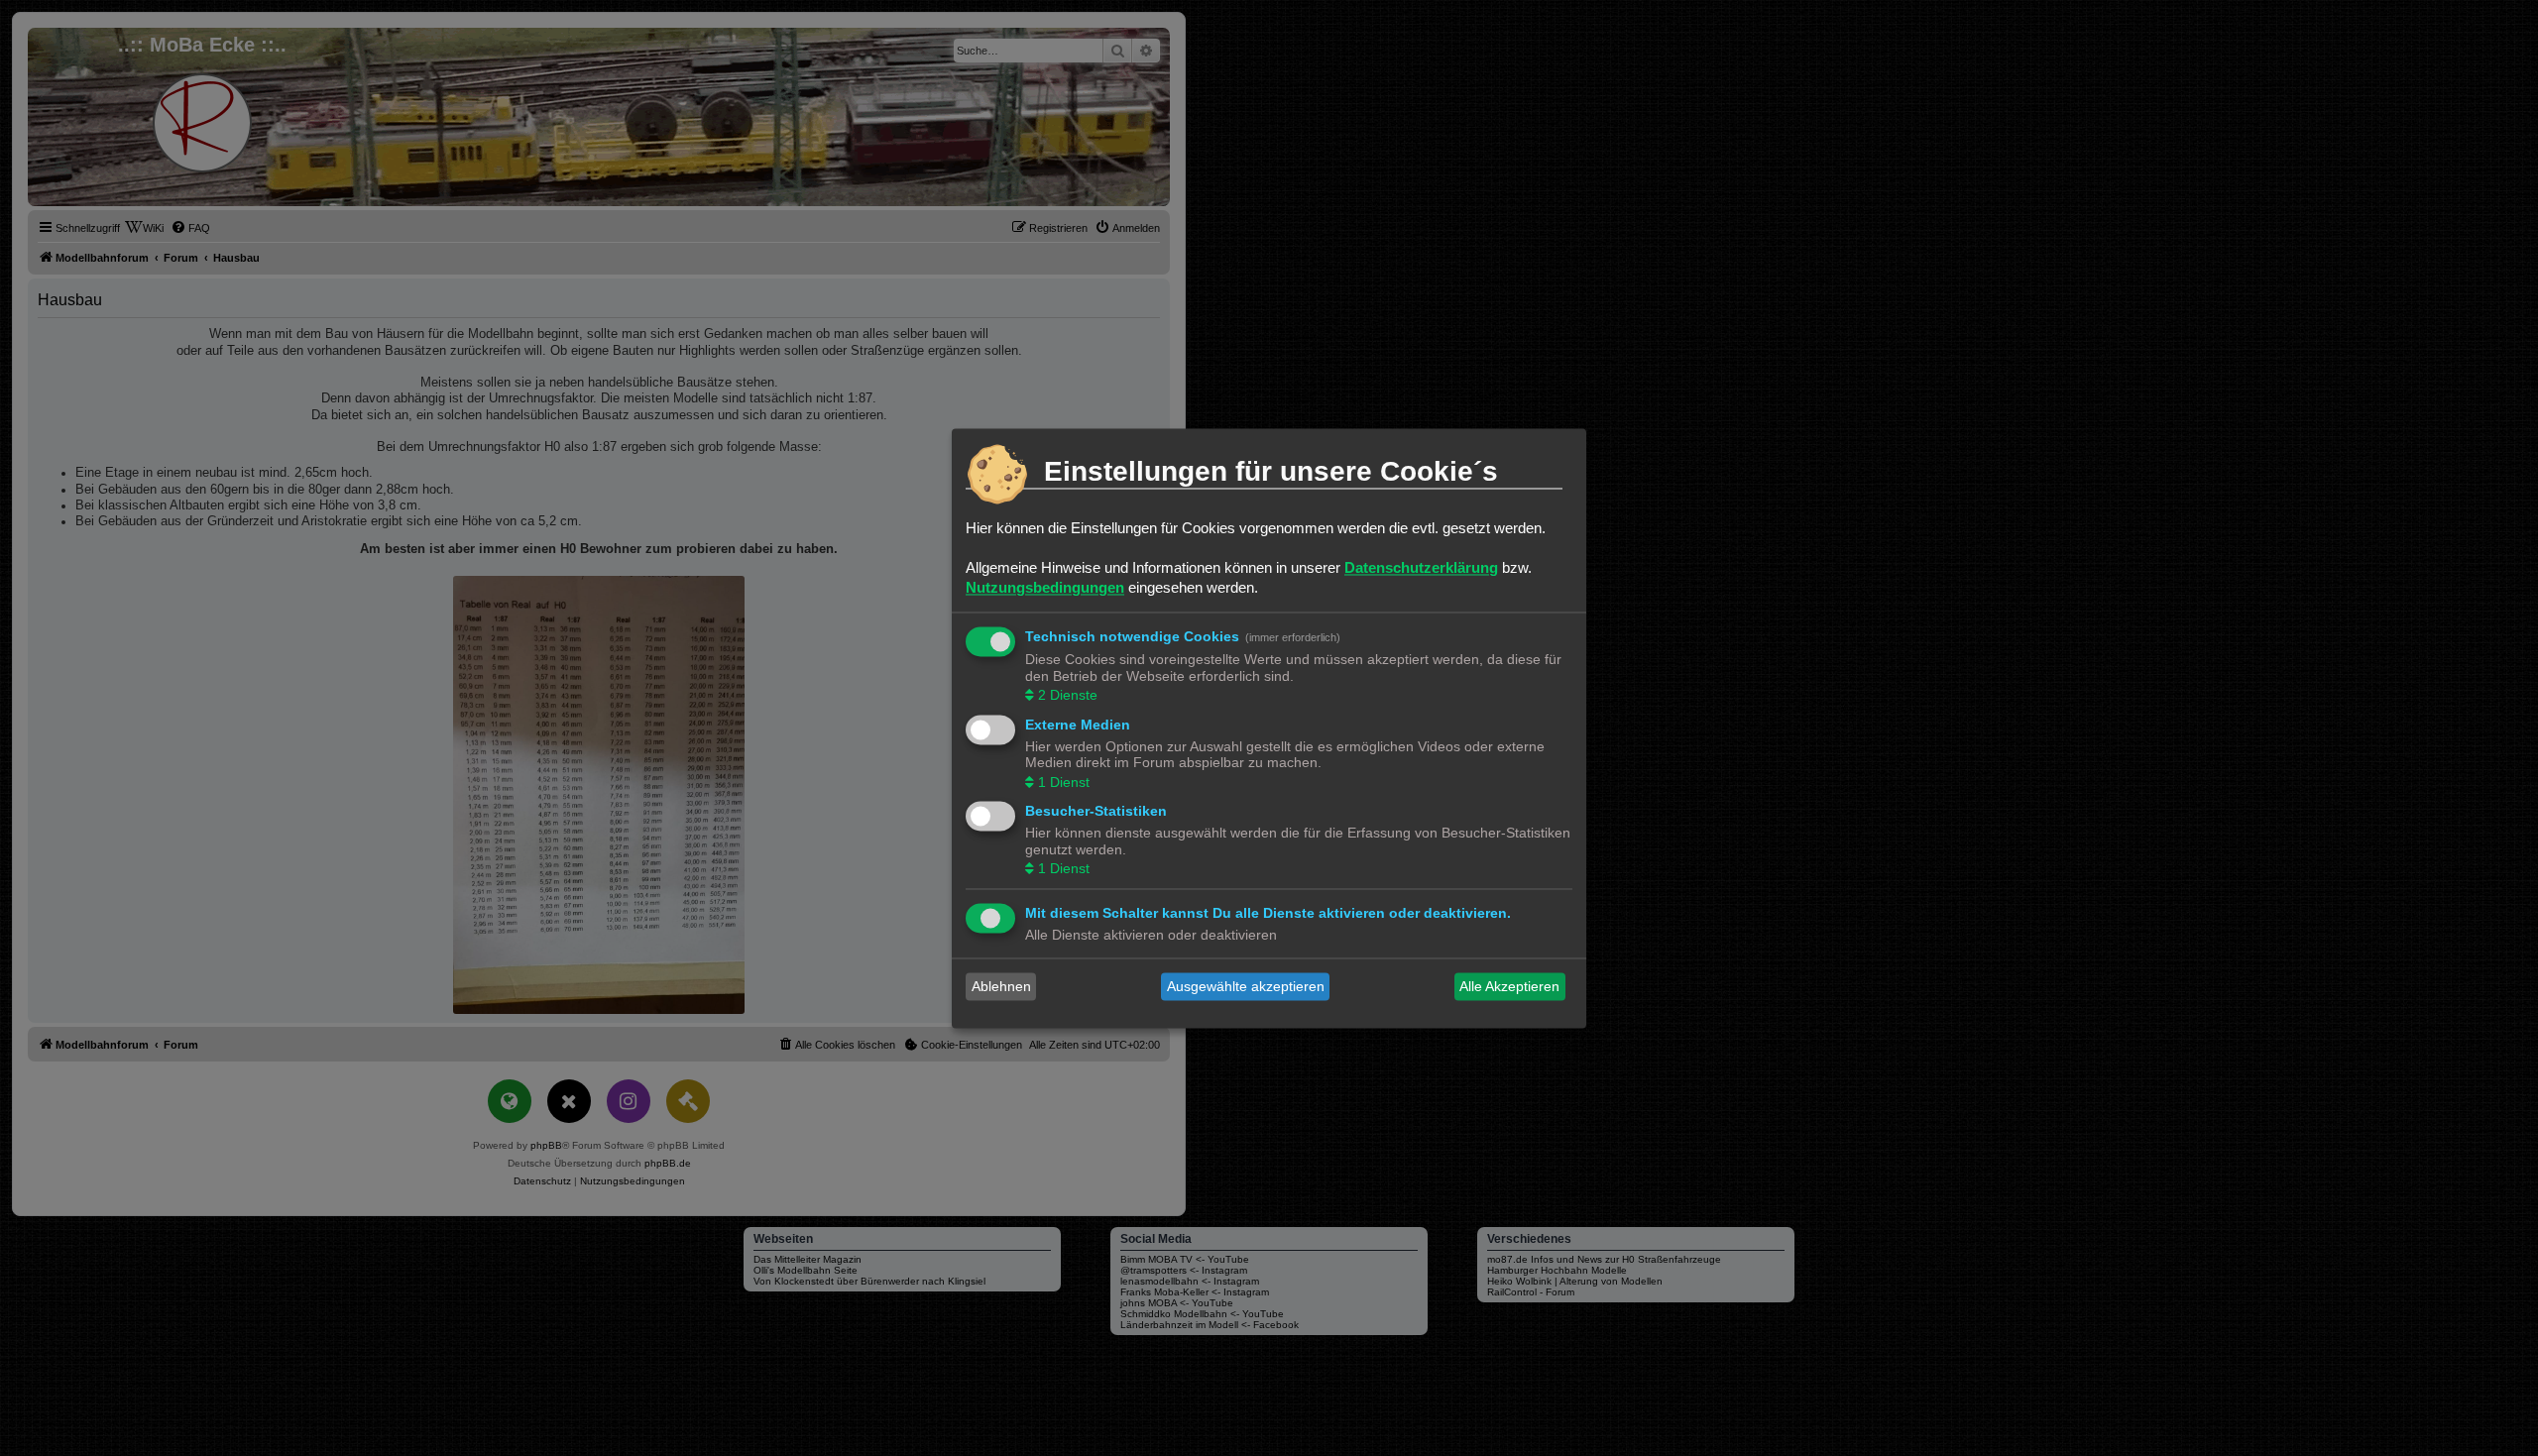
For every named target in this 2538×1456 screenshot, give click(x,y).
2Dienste (1068, 696)
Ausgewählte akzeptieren (1246, 986)
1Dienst (1064, 782)
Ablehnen (1001, 986)
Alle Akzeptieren (1509, 986)
